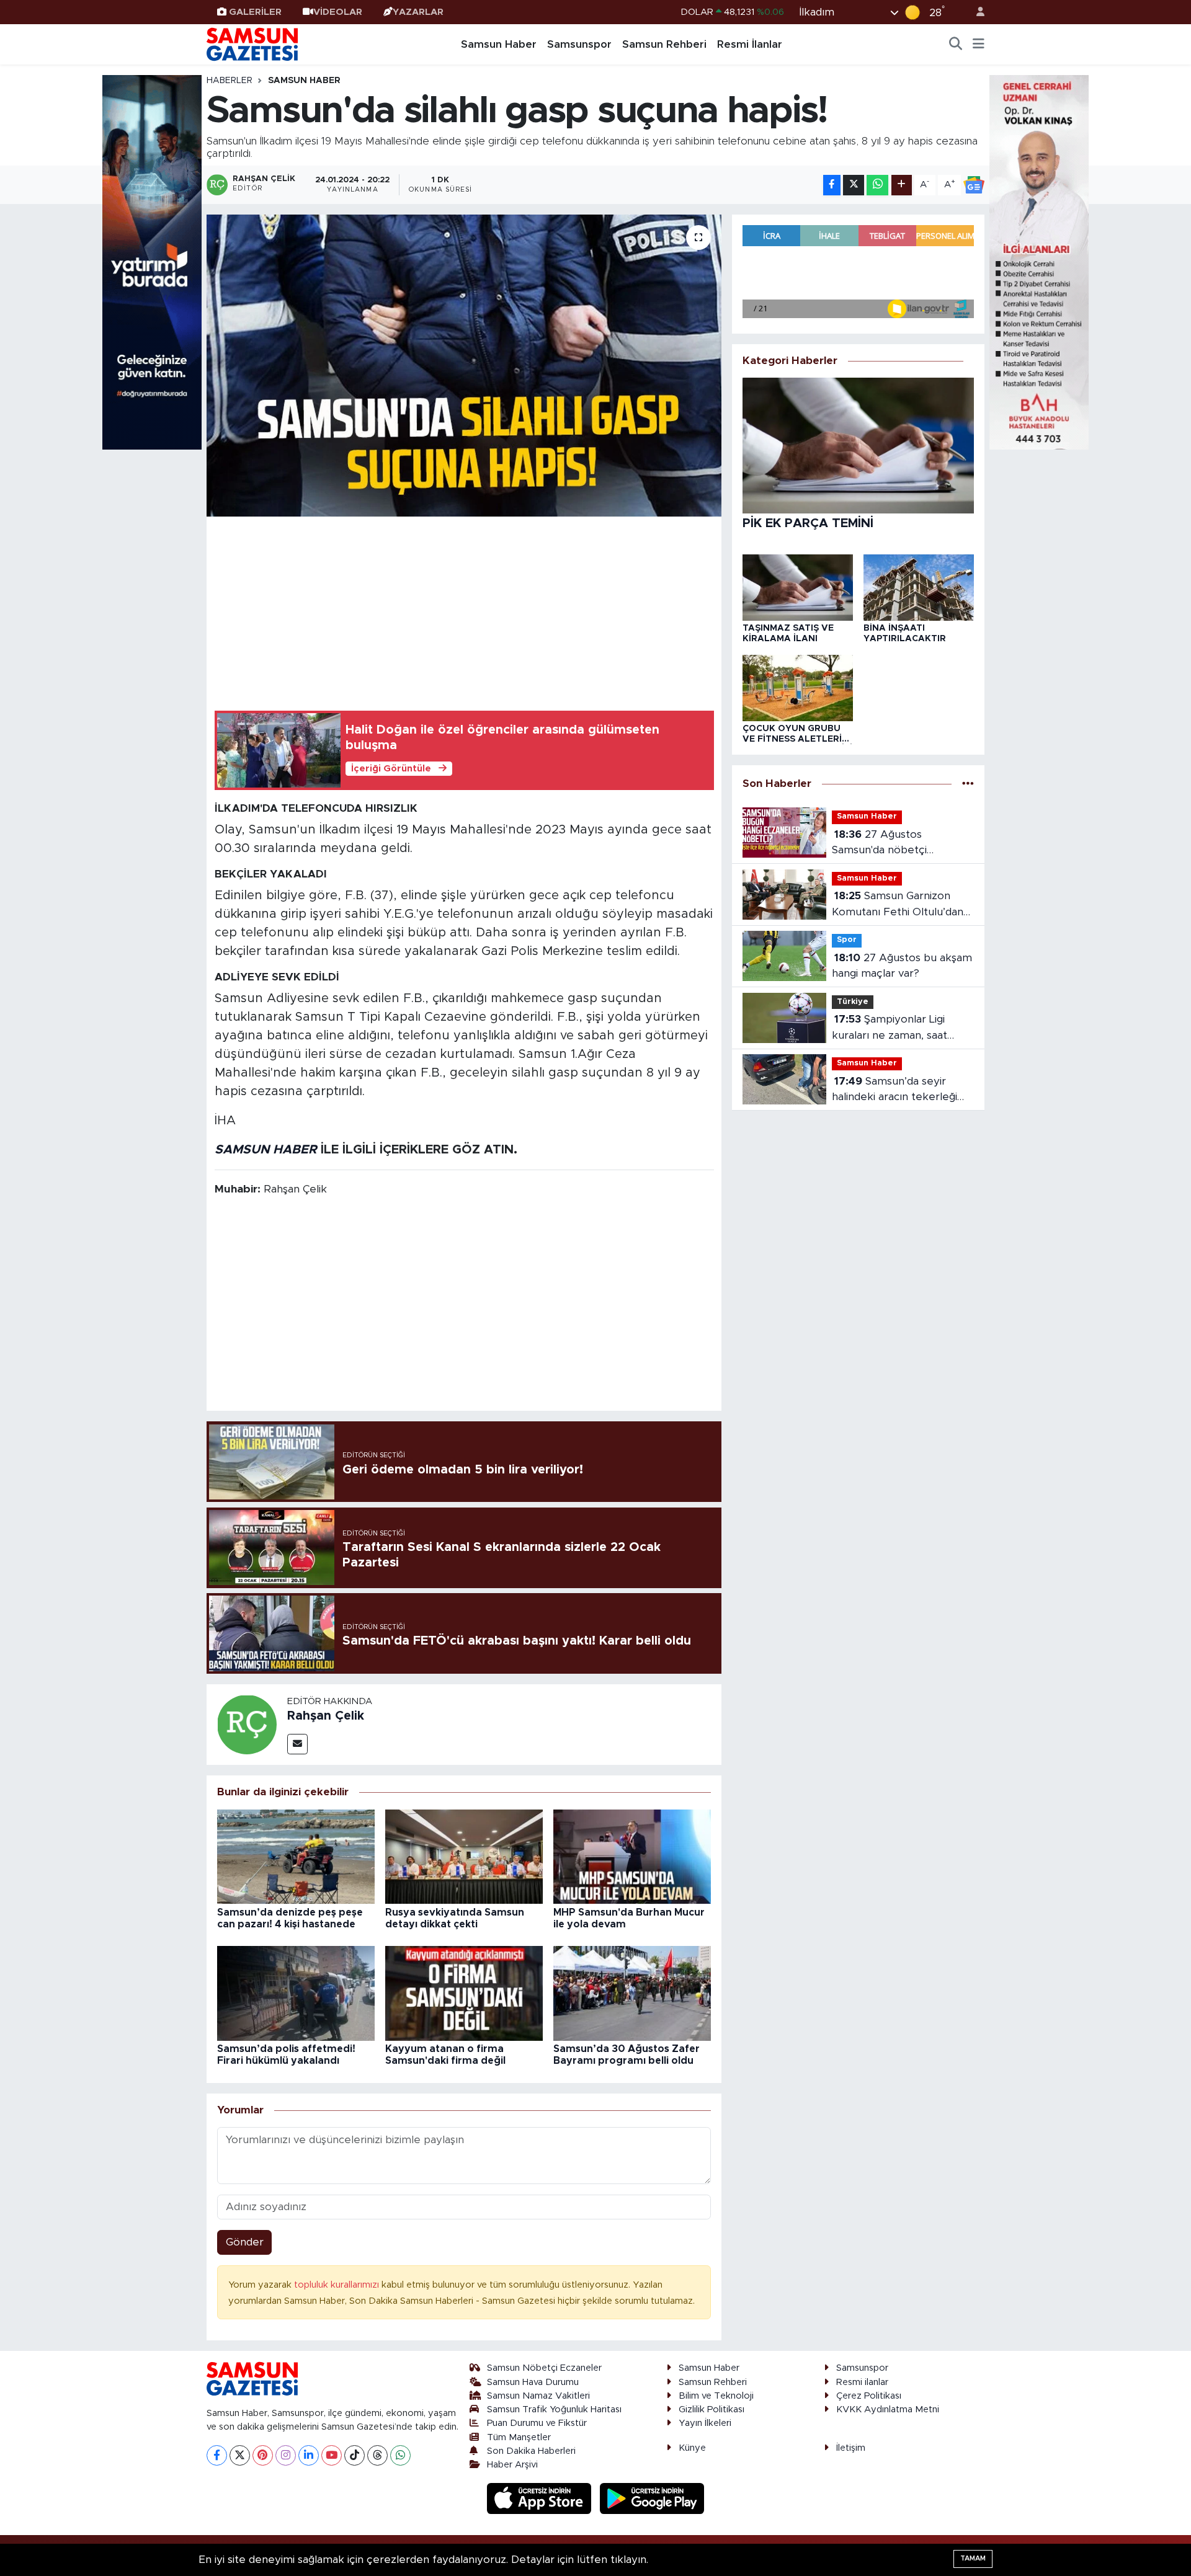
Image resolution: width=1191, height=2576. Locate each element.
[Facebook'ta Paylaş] (832, 185)
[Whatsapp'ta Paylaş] (877, 185)
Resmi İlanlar (750, 44)
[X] (240, 2455)
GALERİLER (255, 12)
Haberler (230, 81)
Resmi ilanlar (862, 2382)
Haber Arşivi (512, 2465)
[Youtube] (332, 2455)
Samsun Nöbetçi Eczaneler (544, 2368)
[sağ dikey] (1039, 261)
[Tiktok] (355, 2455)
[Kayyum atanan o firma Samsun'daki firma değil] (464, 1993)
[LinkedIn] (309, 2455)
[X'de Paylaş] (854, 185)
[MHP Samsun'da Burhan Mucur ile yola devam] (632, 1856)
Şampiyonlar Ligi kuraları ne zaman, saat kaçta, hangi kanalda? (890, 1028)
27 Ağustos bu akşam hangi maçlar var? (902, 966)
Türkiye (853, 1002)
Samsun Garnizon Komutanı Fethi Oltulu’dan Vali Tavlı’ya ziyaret (898, 905)
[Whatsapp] (400, 2455)
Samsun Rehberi (664, 44)
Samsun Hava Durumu (533, 2382)
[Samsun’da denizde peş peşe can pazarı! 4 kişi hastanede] (296, 1856)
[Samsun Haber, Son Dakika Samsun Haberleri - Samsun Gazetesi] (253, 44)
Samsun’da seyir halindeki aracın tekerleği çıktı (894, 1090)
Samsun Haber (499, 44)
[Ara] (956, 45)
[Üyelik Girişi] (975, 12)
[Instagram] (286, 2455)
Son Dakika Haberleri (531, 2451)
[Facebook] (217, 2455)
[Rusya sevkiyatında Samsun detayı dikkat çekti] (464, 1856)
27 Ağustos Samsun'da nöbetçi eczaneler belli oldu (881, 844)
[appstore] (541, 2498)
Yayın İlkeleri (705, 2423)
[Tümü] (968, 784)
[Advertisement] (464, 611)
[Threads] (377, 2455)
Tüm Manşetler (519, 2437)
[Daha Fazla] (902, 185)
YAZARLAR (418, 12)
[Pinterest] (263, 2455)
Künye (692, 2448)
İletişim (851, 2448)
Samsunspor (579, 44)
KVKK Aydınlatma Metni (888, 2409)
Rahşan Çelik (326, 1716)
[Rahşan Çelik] (247, 1724)
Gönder (245, 2242)
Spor (847, 940)
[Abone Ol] (974, 185)
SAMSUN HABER (266, 1150)
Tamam (973, 2558)
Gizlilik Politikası (711, 2409)
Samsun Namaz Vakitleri (538, 2396)
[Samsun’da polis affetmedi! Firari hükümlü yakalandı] (296, 1993)
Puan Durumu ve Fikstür (537, 2423)
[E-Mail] (297, 1744)
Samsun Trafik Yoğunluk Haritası (554, 2409)
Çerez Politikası (869, 2396)
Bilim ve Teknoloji (716, 2396)
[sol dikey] (152, 261)
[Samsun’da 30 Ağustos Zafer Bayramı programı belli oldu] (632, 1993)
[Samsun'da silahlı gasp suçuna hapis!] (464, 366)
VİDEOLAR (338, 12)
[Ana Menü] (979, 45)
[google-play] (652, 2498)
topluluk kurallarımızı (338, 2285)
